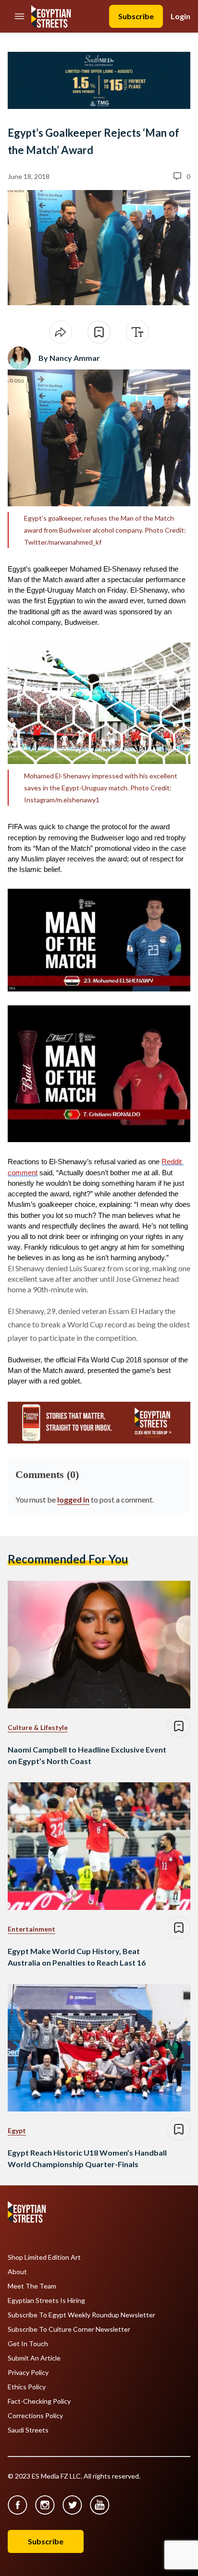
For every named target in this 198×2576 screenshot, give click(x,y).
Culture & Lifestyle (38, 1727)
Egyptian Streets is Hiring (46, 2301)
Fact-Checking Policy (39, 2401)
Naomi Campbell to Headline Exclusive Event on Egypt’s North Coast (87, 1755)
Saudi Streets (28, 2430)
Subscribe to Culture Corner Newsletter (69, 2329)
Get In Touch (28, 2344)
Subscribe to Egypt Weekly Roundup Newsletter (81, 2315)
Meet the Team (32, 2286)
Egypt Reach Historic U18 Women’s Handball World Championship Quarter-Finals (87, 2158)
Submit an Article (34, 2358)
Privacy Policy (28, 2373)
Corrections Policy (35, 2416)
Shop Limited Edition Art (44, 2257)
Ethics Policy (27, 2387)
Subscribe (136, 16)
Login (180, 16)
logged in (73, 1499)
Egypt (17, 2130)
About (17, 2272)
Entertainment (31, 1929)
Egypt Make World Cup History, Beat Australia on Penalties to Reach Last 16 (77, 1957)
